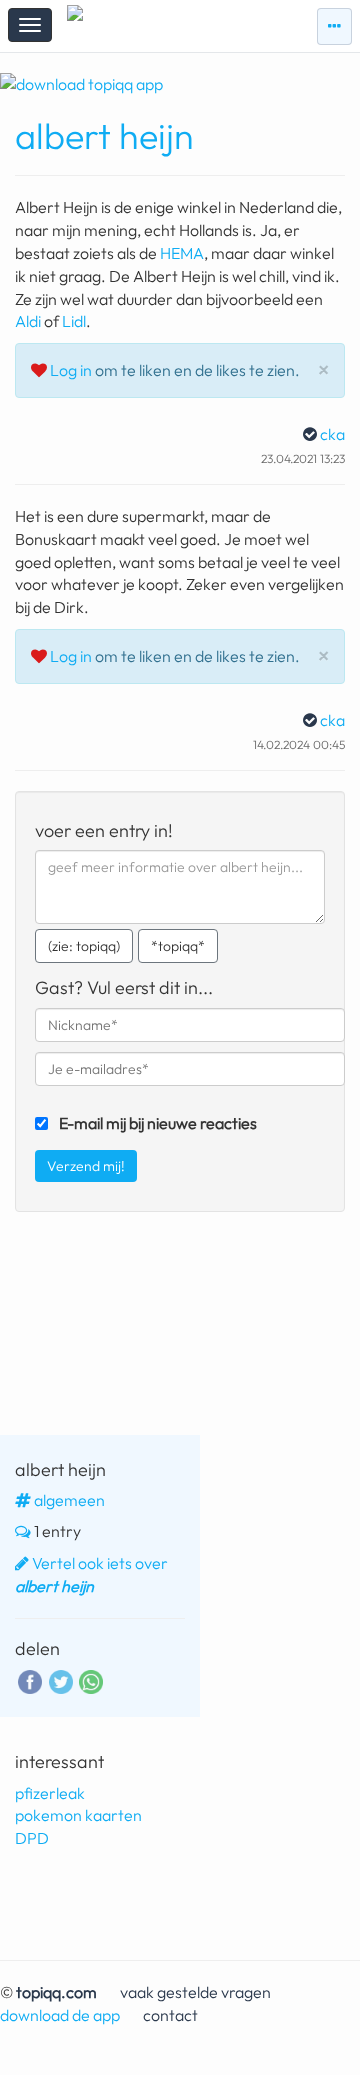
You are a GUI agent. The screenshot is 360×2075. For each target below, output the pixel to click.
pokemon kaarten (78, 1815)
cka (332, 434)
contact (170, 2015)
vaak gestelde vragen (195, 1992)
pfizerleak (50, 1793)
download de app (60, 2015)
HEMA (182, 253)
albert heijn (104, 135)
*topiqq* (178, 946)
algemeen (69, 1500)
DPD (32, 1838)
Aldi (28, 321)
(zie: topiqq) (84, 946)
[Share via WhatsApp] (91, 1681)
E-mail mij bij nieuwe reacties (158, 1123)
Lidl (74, 321)
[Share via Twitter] (61, 1680)
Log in (71, 370)
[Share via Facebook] (30, 1680)
